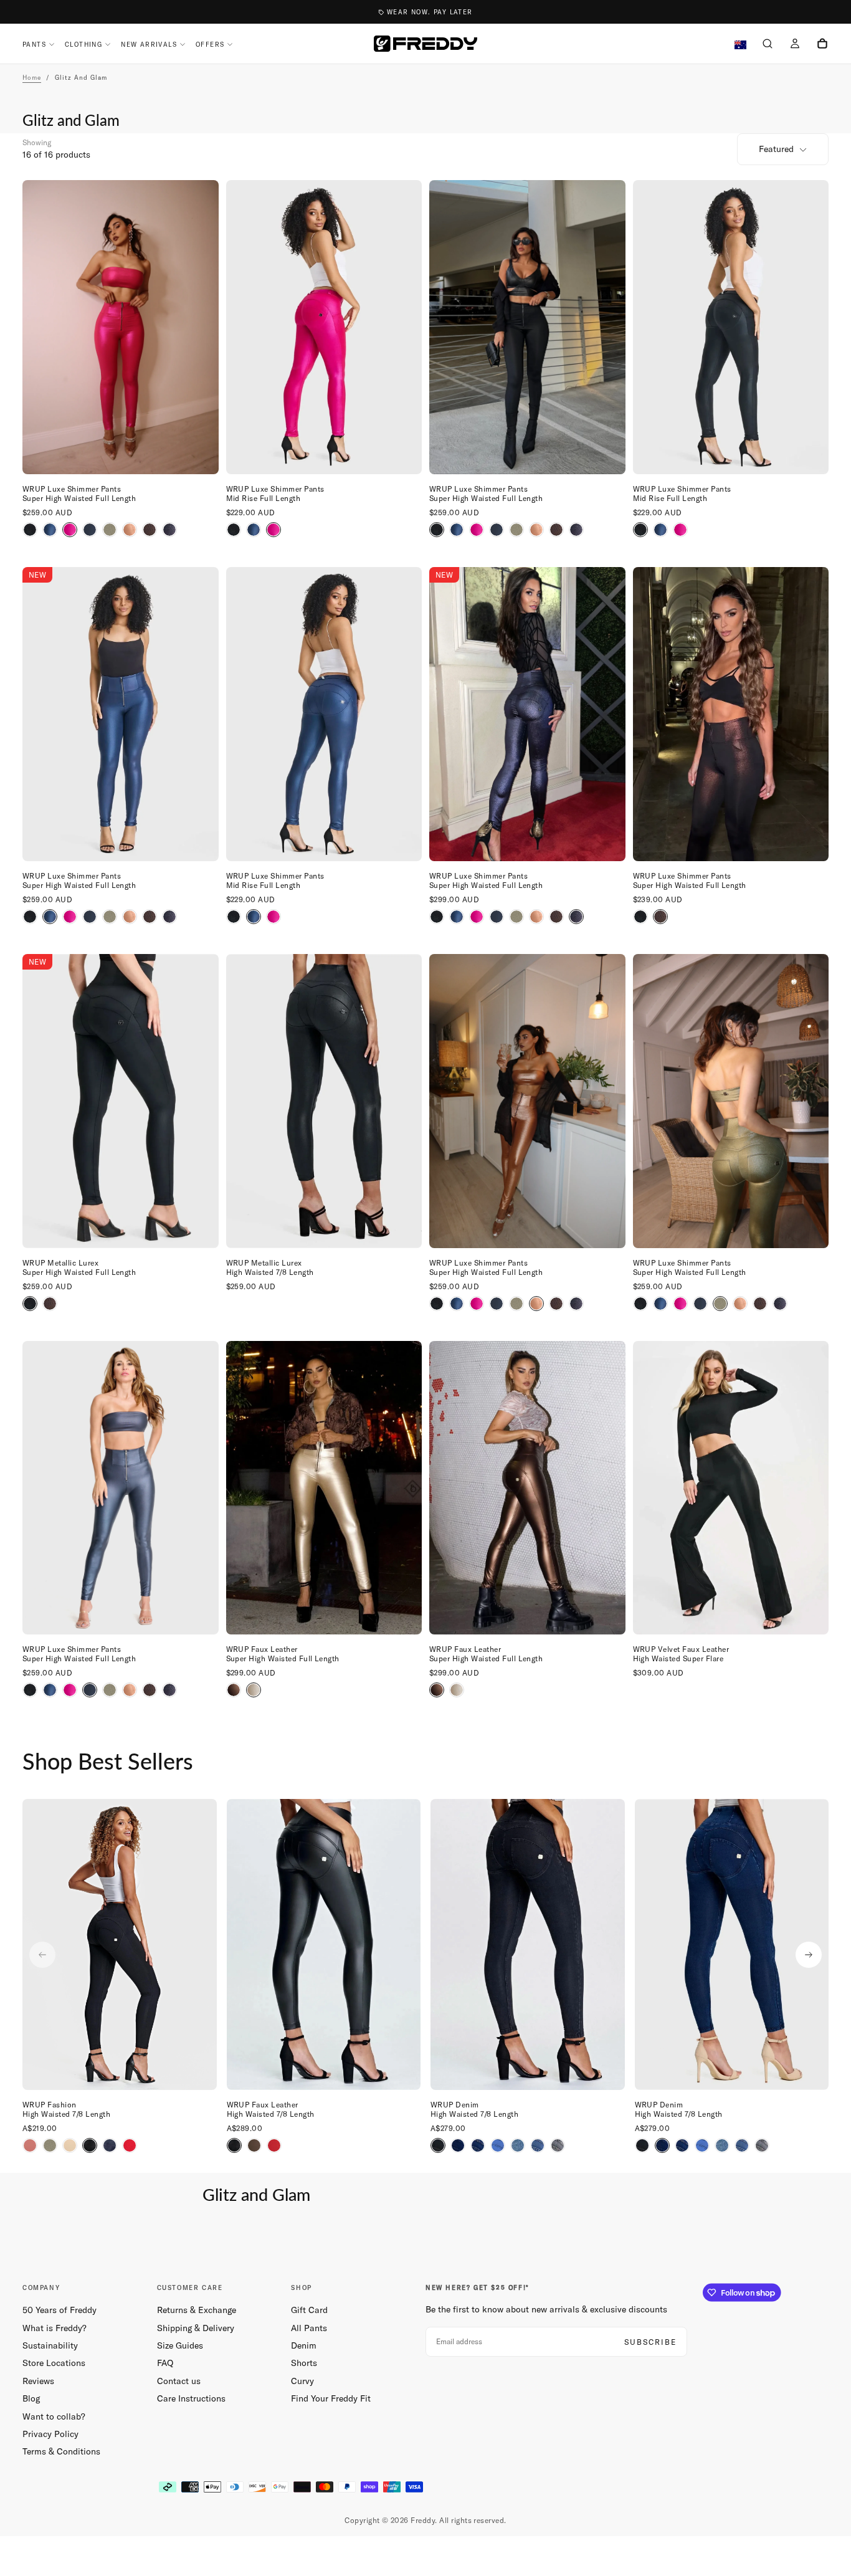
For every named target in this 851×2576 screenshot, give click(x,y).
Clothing (83, 45)
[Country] (740, 45)
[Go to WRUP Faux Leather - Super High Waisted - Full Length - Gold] (324, 1488)
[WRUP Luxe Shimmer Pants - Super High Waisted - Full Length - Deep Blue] (90, 530)
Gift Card (309, 2310)
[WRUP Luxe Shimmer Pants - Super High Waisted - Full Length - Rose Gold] (130, 530)
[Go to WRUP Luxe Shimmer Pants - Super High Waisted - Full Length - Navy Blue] (121, 714)
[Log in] (795, 45)
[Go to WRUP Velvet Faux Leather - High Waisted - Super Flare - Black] (731, 1488)
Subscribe (650, 2342)
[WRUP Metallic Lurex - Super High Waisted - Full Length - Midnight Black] (640, 917)
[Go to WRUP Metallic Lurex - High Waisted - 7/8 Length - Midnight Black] (324, 1101)
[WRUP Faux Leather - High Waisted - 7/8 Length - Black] (234, 2145)
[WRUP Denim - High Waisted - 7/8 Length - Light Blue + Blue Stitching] (518, 2145)
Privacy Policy (50, 2434)
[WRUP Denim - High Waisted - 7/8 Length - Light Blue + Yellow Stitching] (538, 2145)
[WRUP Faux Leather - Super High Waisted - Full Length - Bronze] (234, 1690)
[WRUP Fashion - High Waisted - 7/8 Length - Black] (90, 2145)
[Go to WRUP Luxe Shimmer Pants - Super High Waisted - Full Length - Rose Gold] (527, 1101)
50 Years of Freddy (59, 2310)
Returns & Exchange (197, 2310)
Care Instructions (191, 2398)
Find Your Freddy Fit (331, 2398)
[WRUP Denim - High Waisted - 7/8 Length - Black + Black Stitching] (438, 2145)
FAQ (165, 2363)
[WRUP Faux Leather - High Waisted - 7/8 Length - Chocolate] (254, 2145)
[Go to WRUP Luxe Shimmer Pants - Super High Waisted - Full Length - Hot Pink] (121, 327)
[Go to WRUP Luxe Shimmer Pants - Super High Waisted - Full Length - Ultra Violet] (527, 714)
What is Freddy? (55, 2328)
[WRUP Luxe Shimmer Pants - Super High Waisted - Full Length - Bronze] (150, 530)
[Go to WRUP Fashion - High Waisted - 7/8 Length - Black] (120, 1944)
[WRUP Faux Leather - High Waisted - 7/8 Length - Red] (274, 2145)
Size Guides (180, 2345)
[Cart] (822, 45)
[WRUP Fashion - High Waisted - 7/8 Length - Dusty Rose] (30, 2145)
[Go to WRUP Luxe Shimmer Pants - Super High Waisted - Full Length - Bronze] (731, 714)
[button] (768, 45)
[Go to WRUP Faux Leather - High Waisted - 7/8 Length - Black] (324, 1944)
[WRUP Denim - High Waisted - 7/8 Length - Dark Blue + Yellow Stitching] (478, 2145)
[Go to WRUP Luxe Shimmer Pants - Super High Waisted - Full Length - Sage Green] (731, 1101)
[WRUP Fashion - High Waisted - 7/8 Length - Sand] (70, 2145)
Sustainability (50, 2345)
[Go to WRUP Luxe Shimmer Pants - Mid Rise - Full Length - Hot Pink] (324, 327)
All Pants (309, 2328)
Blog (31, 2398)
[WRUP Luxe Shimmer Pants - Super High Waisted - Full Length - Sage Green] (110, 530)
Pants (34, 45)
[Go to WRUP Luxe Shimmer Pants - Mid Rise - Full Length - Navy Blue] (324, 714)
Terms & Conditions (61, 2451)
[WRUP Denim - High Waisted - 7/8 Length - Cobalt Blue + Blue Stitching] (498, 2145)
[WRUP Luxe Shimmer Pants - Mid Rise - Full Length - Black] (234, 530)
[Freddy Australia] (425, 44)
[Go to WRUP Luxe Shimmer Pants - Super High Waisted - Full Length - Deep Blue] (121, 1488)
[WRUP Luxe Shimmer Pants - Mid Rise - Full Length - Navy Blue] (254, 530)
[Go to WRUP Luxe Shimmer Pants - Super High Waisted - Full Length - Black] (527, 327)
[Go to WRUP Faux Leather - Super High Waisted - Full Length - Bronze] (527, 1488)
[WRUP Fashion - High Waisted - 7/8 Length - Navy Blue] (110, 2145)
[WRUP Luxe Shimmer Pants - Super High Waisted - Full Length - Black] (30, 530)
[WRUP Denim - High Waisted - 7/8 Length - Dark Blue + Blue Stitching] (458, 2145)
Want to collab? (54, 2416)
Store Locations (54, 2363)
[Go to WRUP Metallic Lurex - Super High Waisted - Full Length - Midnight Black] (121, 1101)
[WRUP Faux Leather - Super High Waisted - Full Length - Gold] (254, 1690)
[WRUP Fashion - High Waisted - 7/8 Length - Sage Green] (50, 2145)
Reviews (38, 2381)
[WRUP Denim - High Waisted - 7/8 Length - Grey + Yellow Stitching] (558, 2145)
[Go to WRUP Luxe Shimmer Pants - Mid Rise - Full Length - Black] (731, 327)
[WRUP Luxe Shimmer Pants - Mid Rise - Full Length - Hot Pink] (273, 530)
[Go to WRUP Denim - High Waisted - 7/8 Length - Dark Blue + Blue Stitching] (732, 1944)
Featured (776, 149)
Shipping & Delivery (196, 2328)
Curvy (302, 2381)
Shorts (304, 2363)
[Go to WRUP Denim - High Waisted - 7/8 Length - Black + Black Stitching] (528, 1944)
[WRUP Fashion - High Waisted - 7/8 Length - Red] (130, 2145)
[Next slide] (809, 1955)
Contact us (179, 2381)
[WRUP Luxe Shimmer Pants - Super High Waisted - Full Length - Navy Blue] (50, 530)
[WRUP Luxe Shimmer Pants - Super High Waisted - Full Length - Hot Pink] (70, 530)
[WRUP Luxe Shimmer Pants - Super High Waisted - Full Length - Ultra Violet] (169, 530)
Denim (304, 2345)
